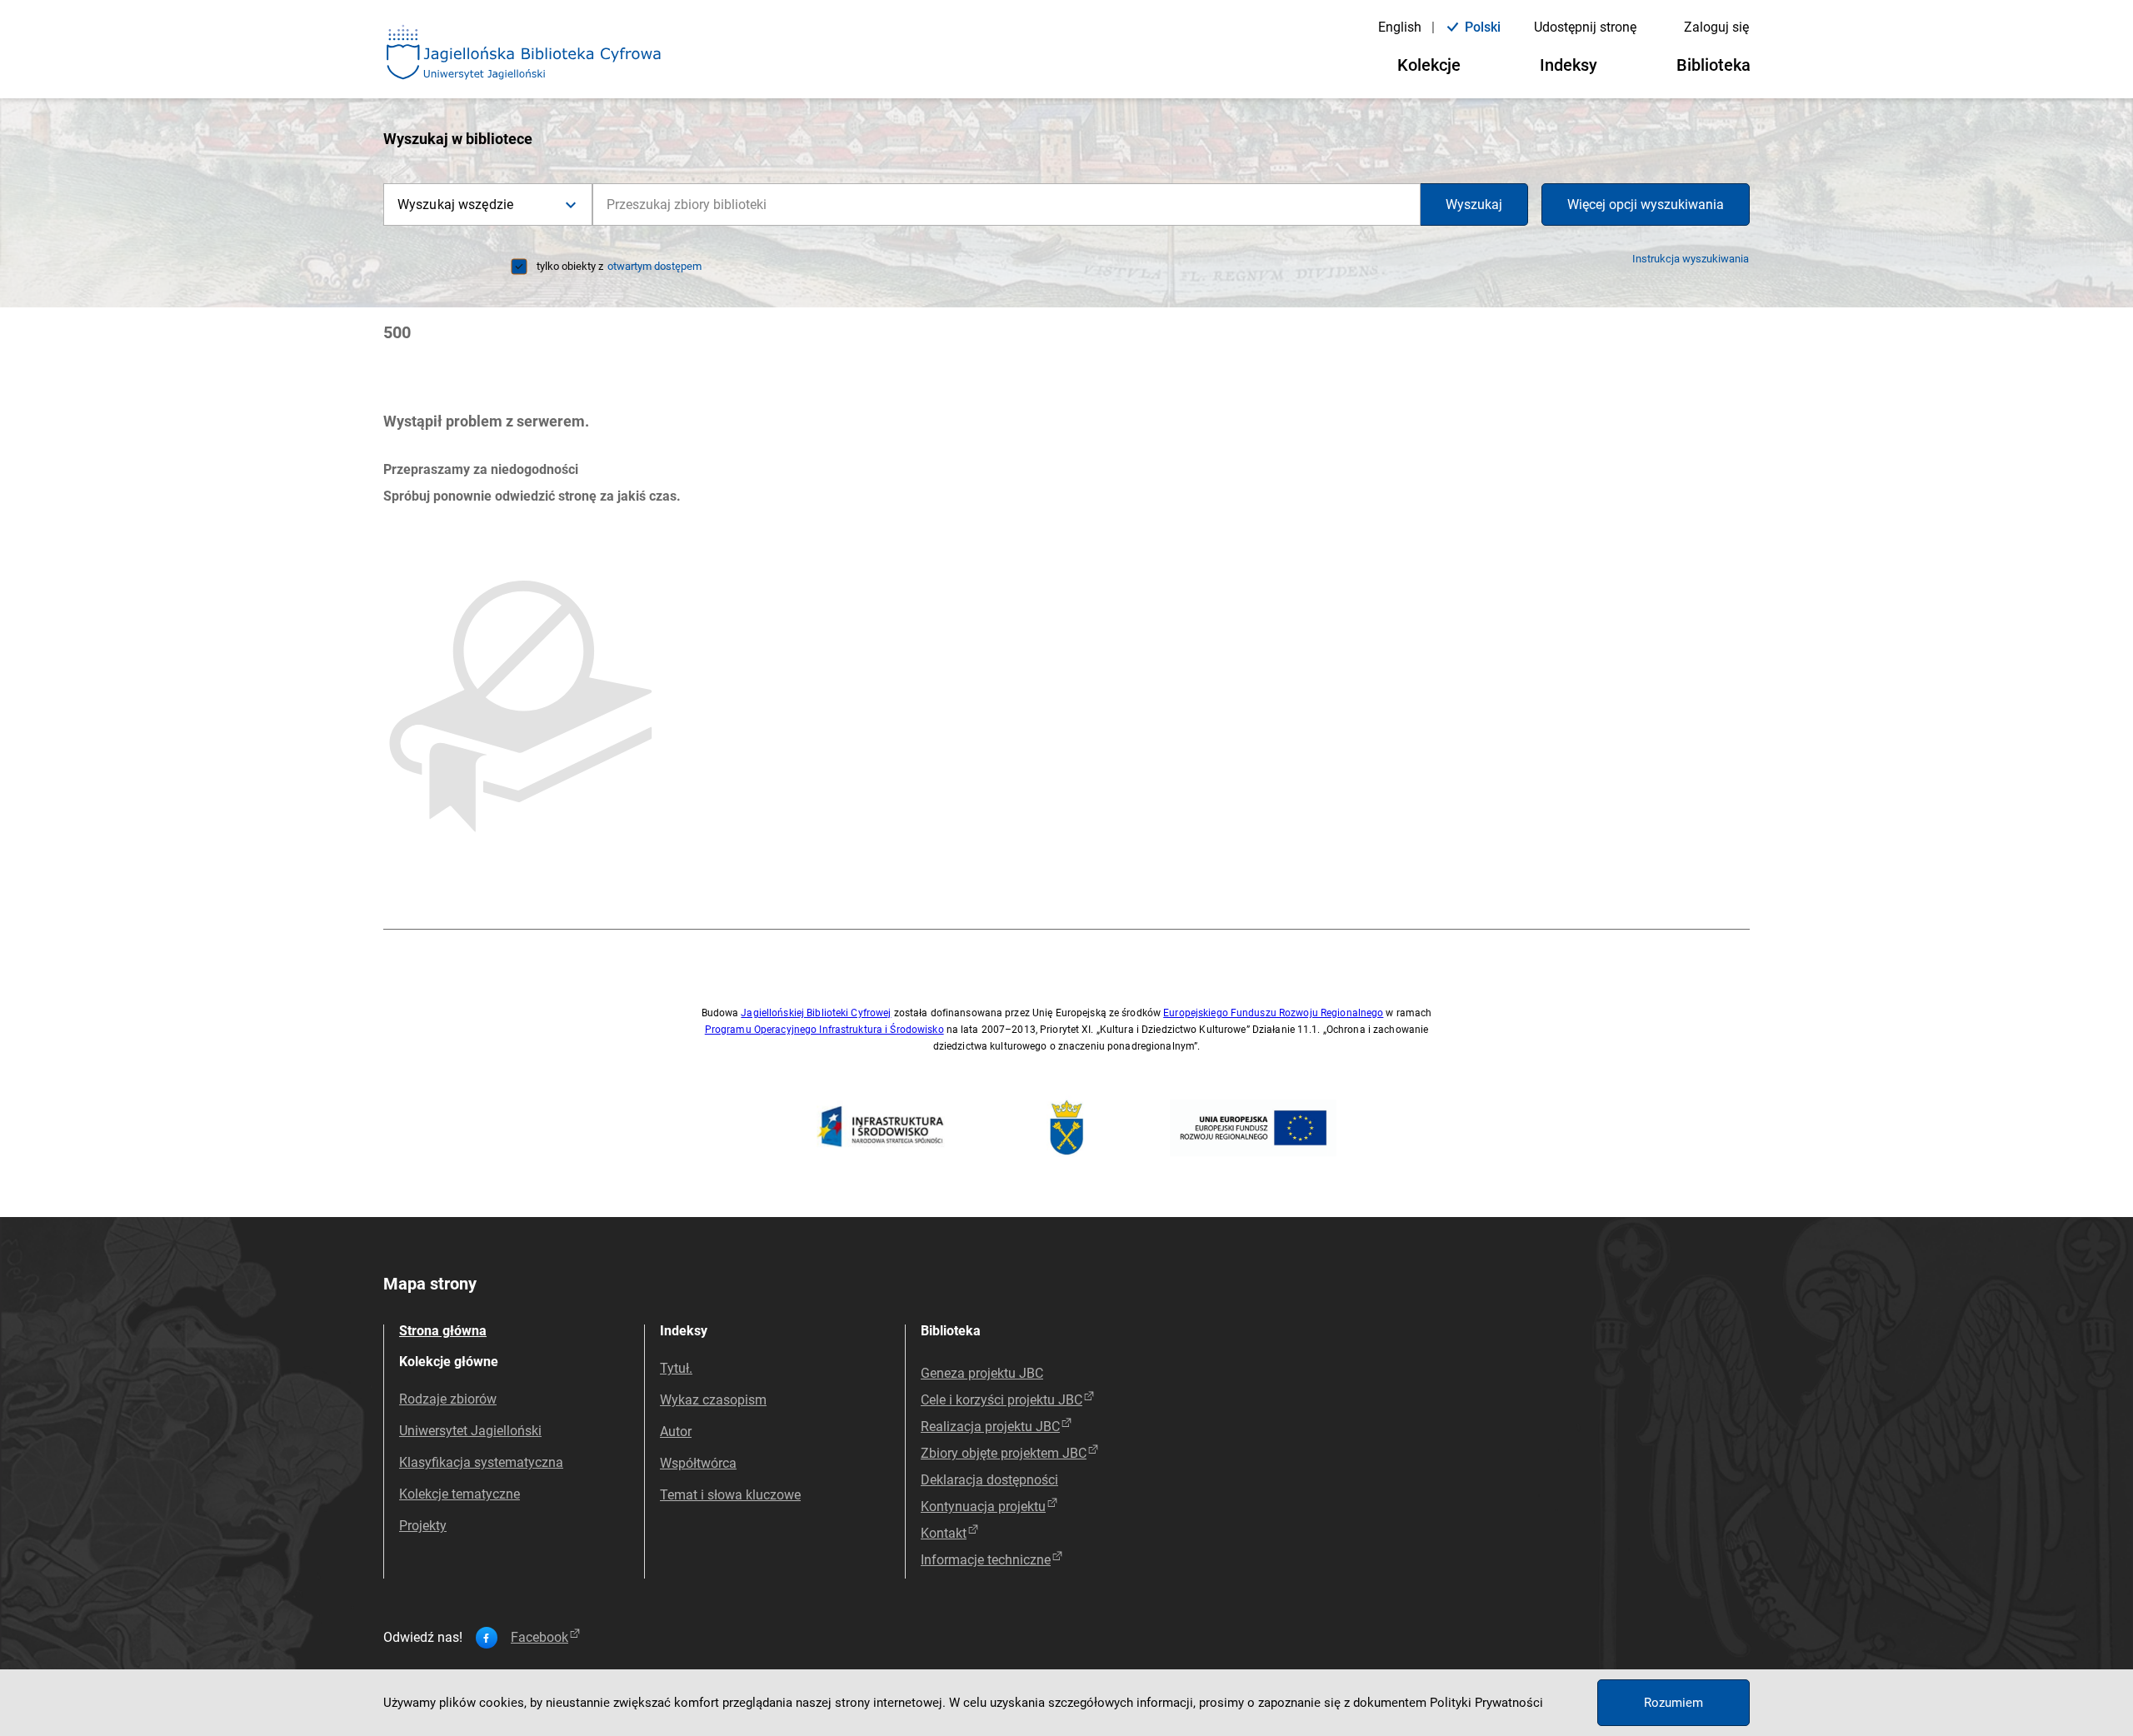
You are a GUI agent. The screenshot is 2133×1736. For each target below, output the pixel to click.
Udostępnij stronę (1585, 27)
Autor (676, 1432)
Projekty (423, 1526)
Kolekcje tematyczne (460, 1494)
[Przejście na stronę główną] (524, 53)
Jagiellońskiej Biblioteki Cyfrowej (816, 1013)
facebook (539, 1638)
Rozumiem (1673, 1703)
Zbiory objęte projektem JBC (1004, 1453)
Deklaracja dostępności (989, 1480)
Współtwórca (698, 1463)
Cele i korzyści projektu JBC (1002, 1400)
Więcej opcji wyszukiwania (1646, 205)
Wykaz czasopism (713, 1400)
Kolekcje (1429, 65)
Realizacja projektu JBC (990, 1427)
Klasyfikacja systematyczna (481, 1462)
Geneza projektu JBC (982, 1373)
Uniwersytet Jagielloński (470, 1431)
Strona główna (443, 1331)
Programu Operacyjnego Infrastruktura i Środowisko (824, 1030)
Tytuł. (676, 1368)
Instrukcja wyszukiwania (1691, 259)
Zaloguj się (1716, 27)
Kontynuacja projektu (983, 1507)
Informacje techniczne (986, 1560)
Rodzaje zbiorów (448, 1399)
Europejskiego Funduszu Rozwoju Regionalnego (1273, 1013)
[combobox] (1007, 205)
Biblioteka (1713, 65)
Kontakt (944, 1533)
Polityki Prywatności (1486, 1703)
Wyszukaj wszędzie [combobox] (455, 205)
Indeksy (1569, 65)
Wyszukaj (1474, 205)
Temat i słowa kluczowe (730, 1495)
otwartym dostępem (654, 266)
